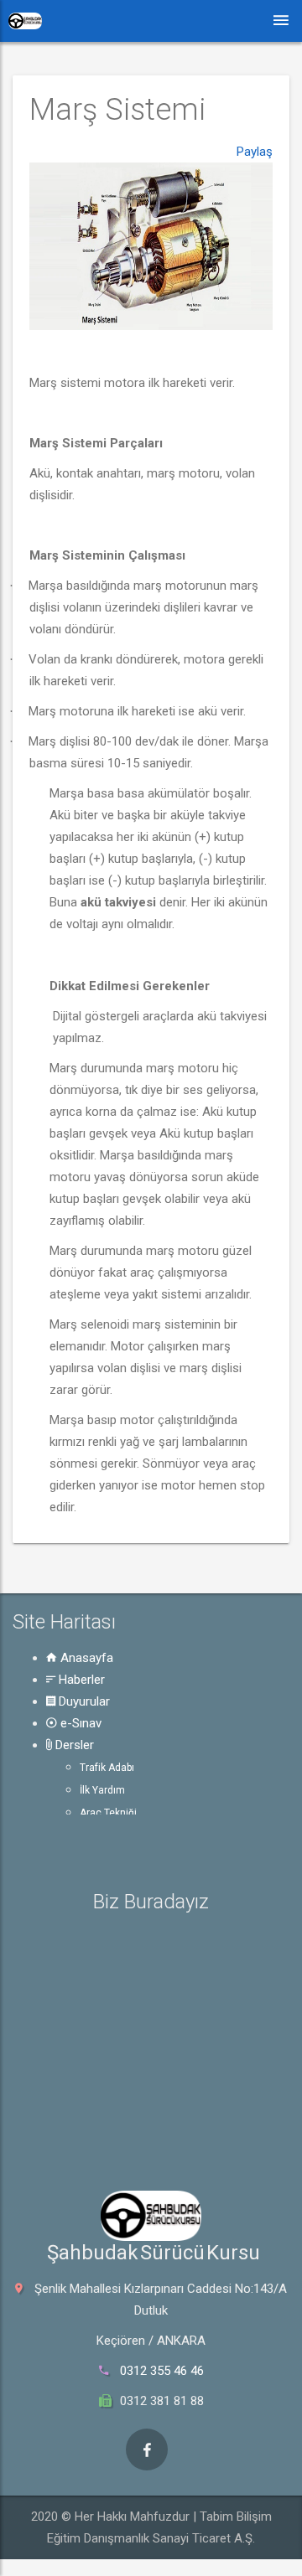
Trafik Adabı (107, 1768)
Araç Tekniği (108, 1813)
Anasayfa (85, 1658)
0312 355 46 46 (162, 2371)
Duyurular (83, 1701)
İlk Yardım (102, 1790)
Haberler (80, 1680)
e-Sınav (79, 1723)
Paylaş (255, 152)
